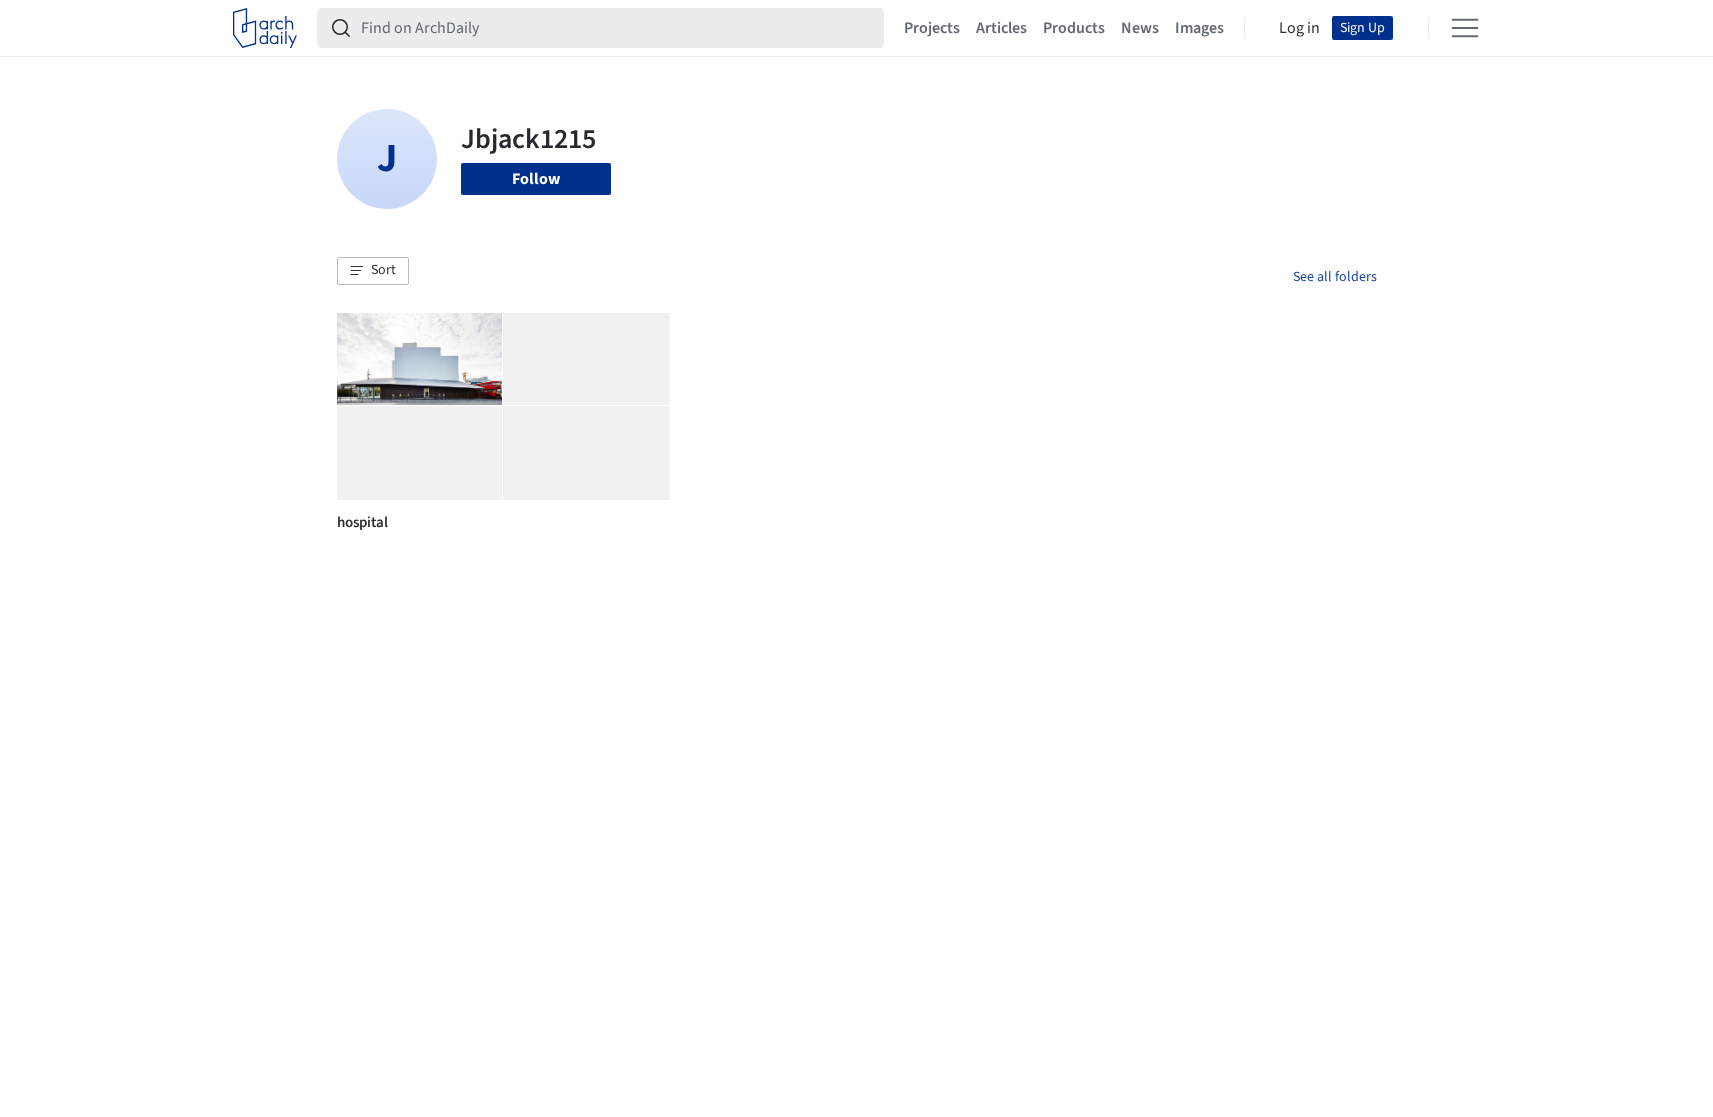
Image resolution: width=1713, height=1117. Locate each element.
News (1140, 28)
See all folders (1335, 277)
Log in (1299, 28)
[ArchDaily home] (265, 28)
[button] (373, 271)
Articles (1001, 28)
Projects (932, 28)
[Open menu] (1465, 28)
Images (1199, 28)
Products (1074, 28)
